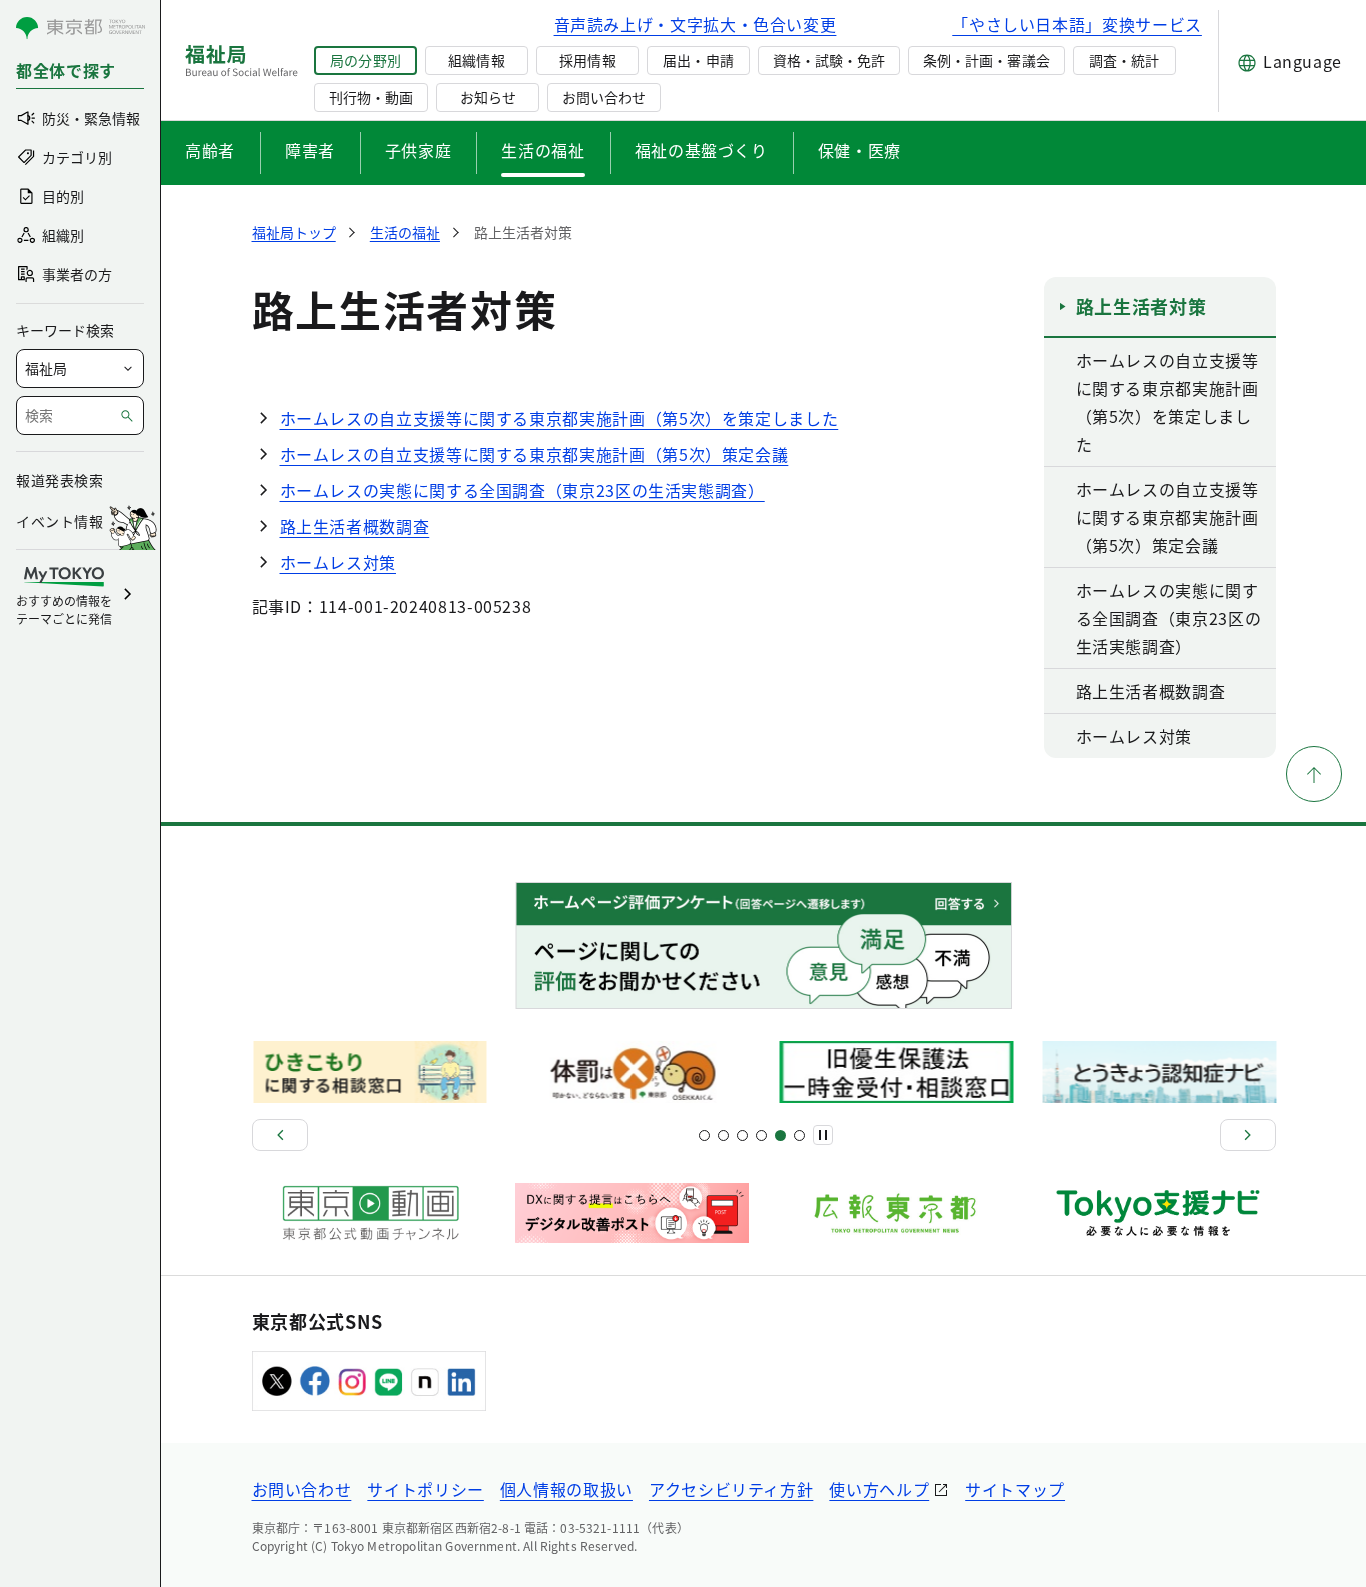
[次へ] (1248, 1135)
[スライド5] (723, 1135)
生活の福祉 (542, 150)
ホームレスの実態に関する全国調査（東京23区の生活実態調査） (522, 490)
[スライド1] (704, 1135)
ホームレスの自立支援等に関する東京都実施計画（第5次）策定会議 (534, 454)
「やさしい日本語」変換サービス (1077, 24)
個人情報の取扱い (566, 1489)
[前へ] (280, 1135)
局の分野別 (365, 60)
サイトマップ (1015, 1489)
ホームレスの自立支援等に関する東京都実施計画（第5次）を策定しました (559, 418)
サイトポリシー (425, 1489)
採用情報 (587, 60)
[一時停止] (823, 1135)
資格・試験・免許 (829, 60)
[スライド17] (780, 1135)
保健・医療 (859, 150)
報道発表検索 (59, 480)
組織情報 (476, 60)
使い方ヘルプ (879, 1489)
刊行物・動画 (371, 97)
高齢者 (210, 150)
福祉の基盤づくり (701, 150)
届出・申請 (698, 60)
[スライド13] (761, 1135)
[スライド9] (742, 1135)
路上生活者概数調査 (355, 526)
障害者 (310, 150)
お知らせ (488, 97)
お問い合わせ (604, 97)
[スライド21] (799, 1135)
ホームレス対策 (338, 562)
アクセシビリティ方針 (731, 1489)
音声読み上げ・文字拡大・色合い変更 (695, 24)
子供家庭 (418, 150)
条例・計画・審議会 (986, 60)
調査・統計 (1124, 60)
